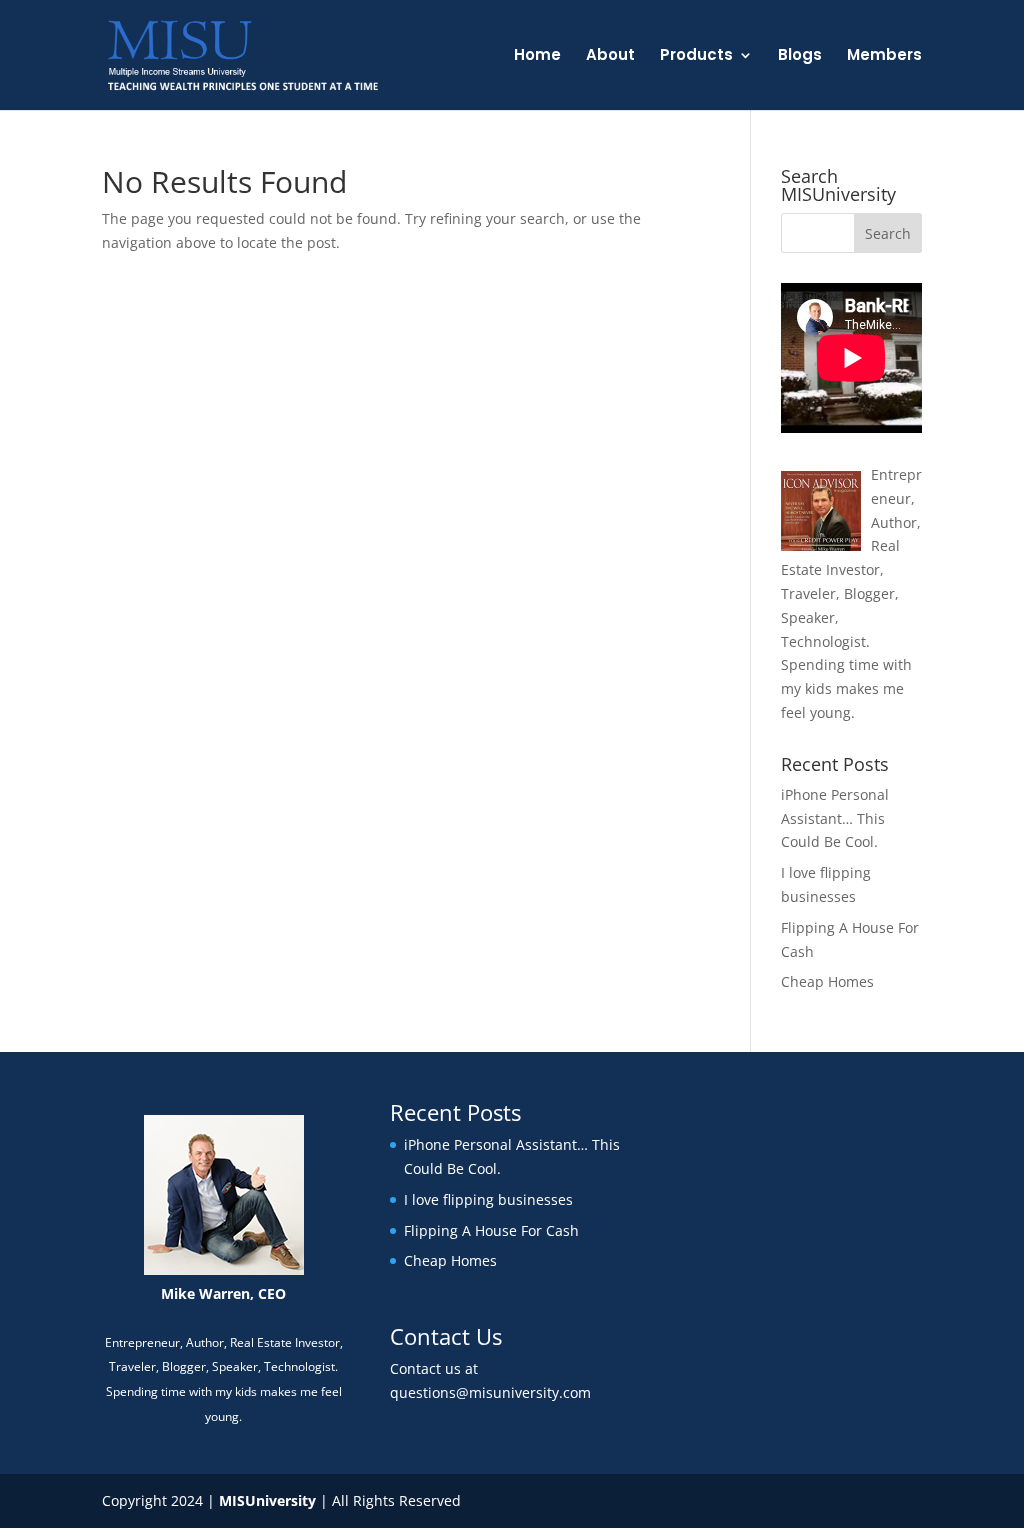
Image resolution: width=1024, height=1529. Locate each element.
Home (537, 56)
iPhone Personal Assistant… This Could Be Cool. (835, 818)
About (610, 56)
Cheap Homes (827, 981)
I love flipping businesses (488, 1199)
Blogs (800, 56)
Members (884, 56)
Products (696, 56)
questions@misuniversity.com (490, 1392)
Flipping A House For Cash (491, 1230)
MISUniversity (267, 1500)
